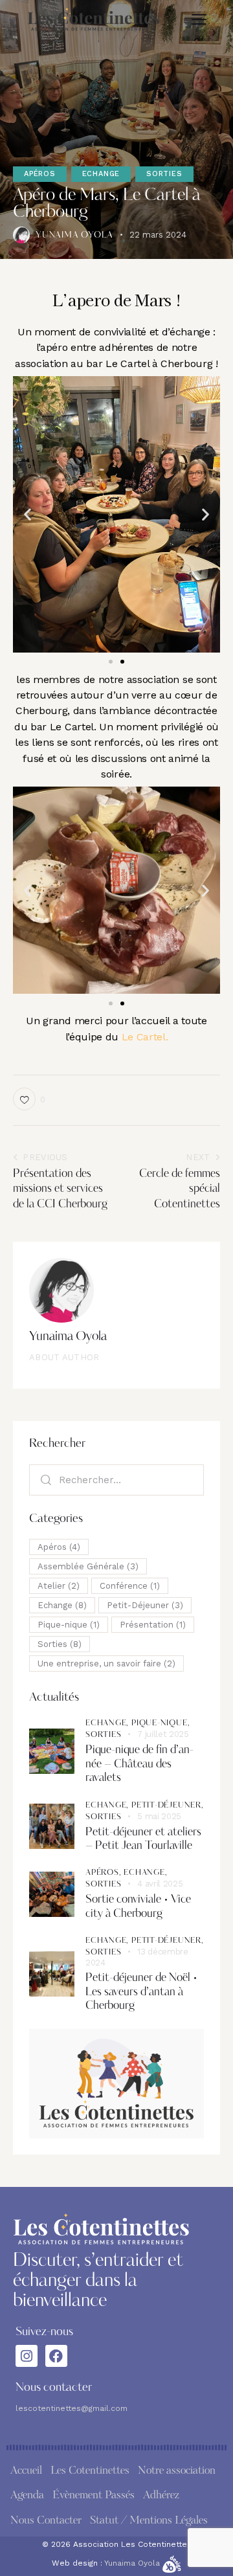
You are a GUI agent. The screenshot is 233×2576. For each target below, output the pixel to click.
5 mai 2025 (159, 1816)
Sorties (164, 174)
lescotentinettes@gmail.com (72, 2408)
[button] (199, 19)
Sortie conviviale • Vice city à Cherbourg (138, 1907)
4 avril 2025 (160, 1884)
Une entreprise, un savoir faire (106, 1663)
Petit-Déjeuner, (168, 1806)
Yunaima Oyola (68, 1337)
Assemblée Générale (88, 1566)
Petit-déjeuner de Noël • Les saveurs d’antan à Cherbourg (141, 1992)
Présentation (153, 1625)
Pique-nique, (161, 1723)
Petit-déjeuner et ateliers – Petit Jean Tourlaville (143, 1839)
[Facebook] (56, 2356)
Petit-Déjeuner (145, 1605)
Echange (101, 174)
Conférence (130, 1586)
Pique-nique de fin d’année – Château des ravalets (139, 1764)
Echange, (108, 1723)
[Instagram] (27, 2356)
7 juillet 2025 (163, 1734)
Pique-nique (69, 1625)
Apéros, (105, 1873)
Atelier (59, 1586)
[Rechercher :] (116, 1480)
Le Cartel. (143, 1037)
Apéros (40, 174)
